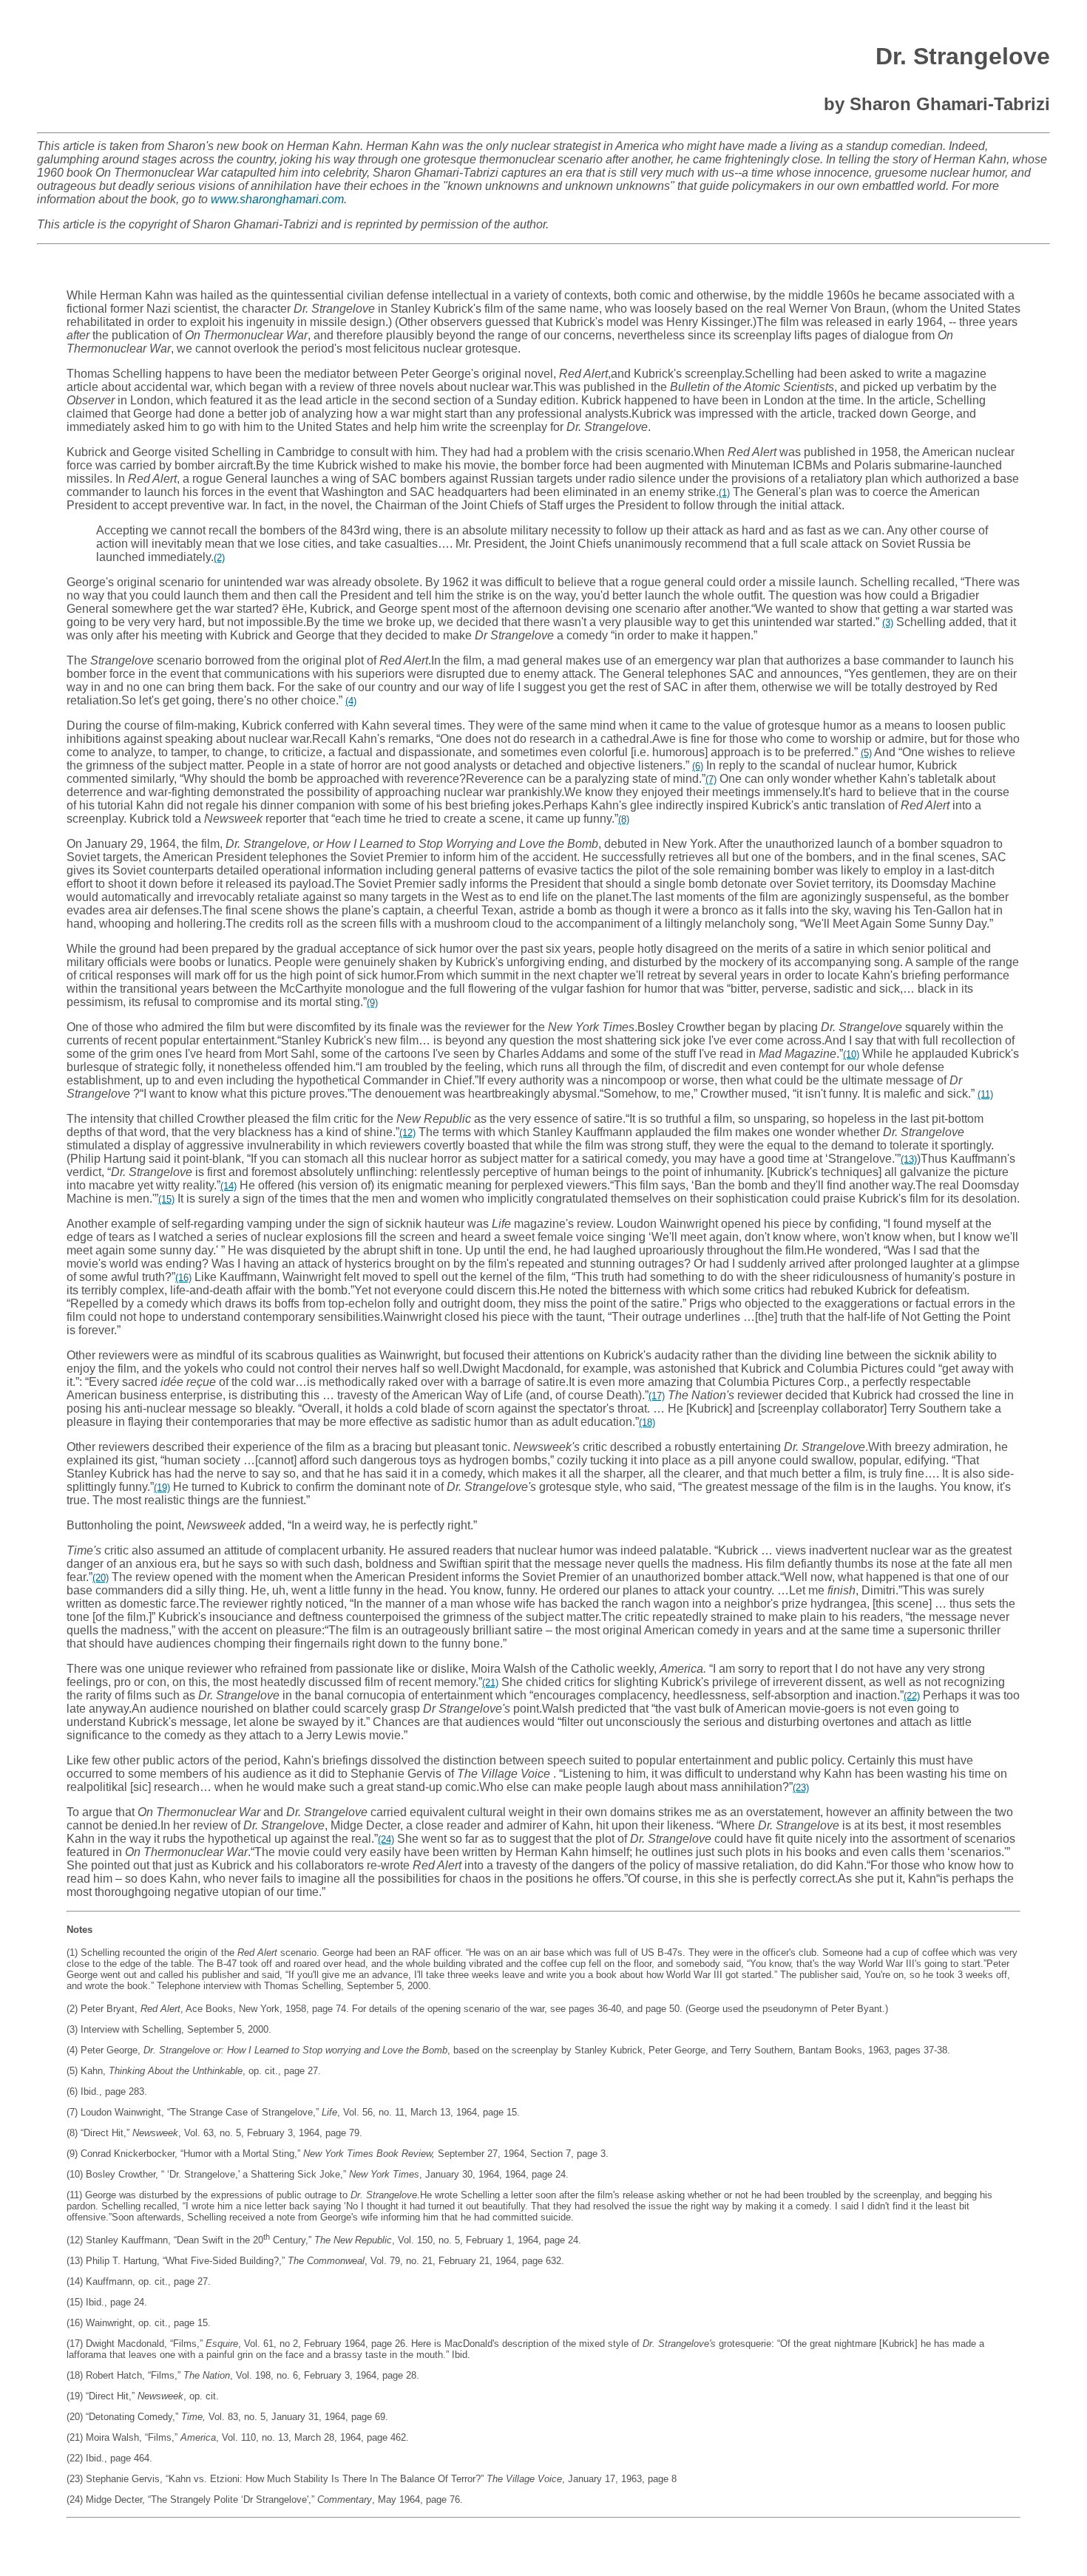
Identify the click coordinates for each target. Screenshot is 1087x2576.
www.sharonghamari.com (277, 199)
